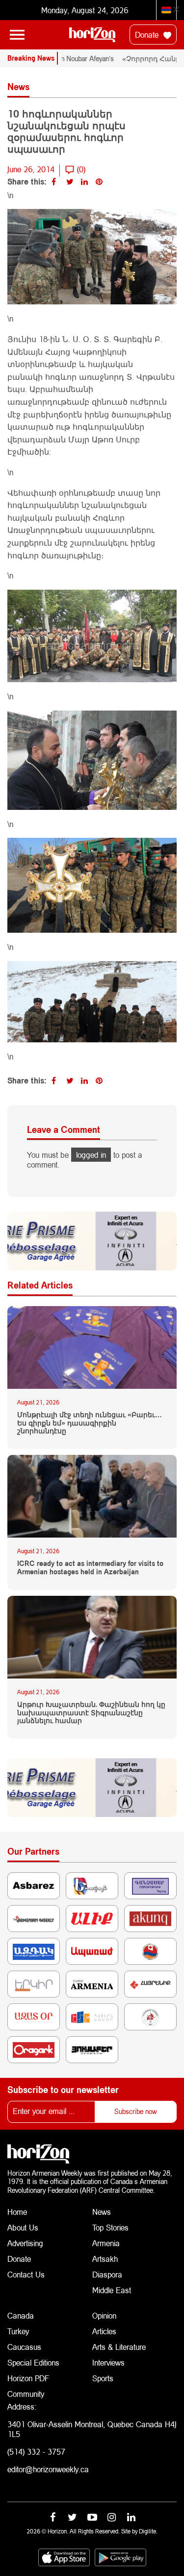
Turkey (18, 2331)
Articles (104, 2331)
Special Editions (33, 2362)
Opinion (104, 2315)
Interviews (108, 2362)
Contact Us (26, 2274)
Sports (103, 2378)
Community (26, 2394)
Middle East (112, 2290)
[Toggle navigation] (17, 35)
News (102, 2212)
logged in (91, 1155)
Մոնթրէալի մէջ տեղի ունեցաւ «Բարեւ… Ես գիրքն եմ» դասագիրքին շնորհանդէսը (90, 1423)
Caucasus (24, 2347)
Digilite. (148, 2531)
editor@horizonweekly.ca (48, 2469)
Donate (148, 34)
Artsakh (105, 2259)
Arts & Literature (119, 2347)
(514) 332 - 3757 (36, 2451)
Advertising (25, 2243)
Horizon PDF (28, 2378)
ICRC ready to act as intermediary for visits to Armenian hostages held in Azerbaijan (90, 1568)
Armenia (106, 2243)
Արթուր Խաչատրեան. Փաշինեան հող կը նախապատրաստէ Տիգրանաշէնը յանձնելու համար (91, 1713)
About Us (23, 2227)
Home (17, 2212)
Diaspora (107, 2274)
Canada (21, 2315)
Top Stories (110, 2227)
